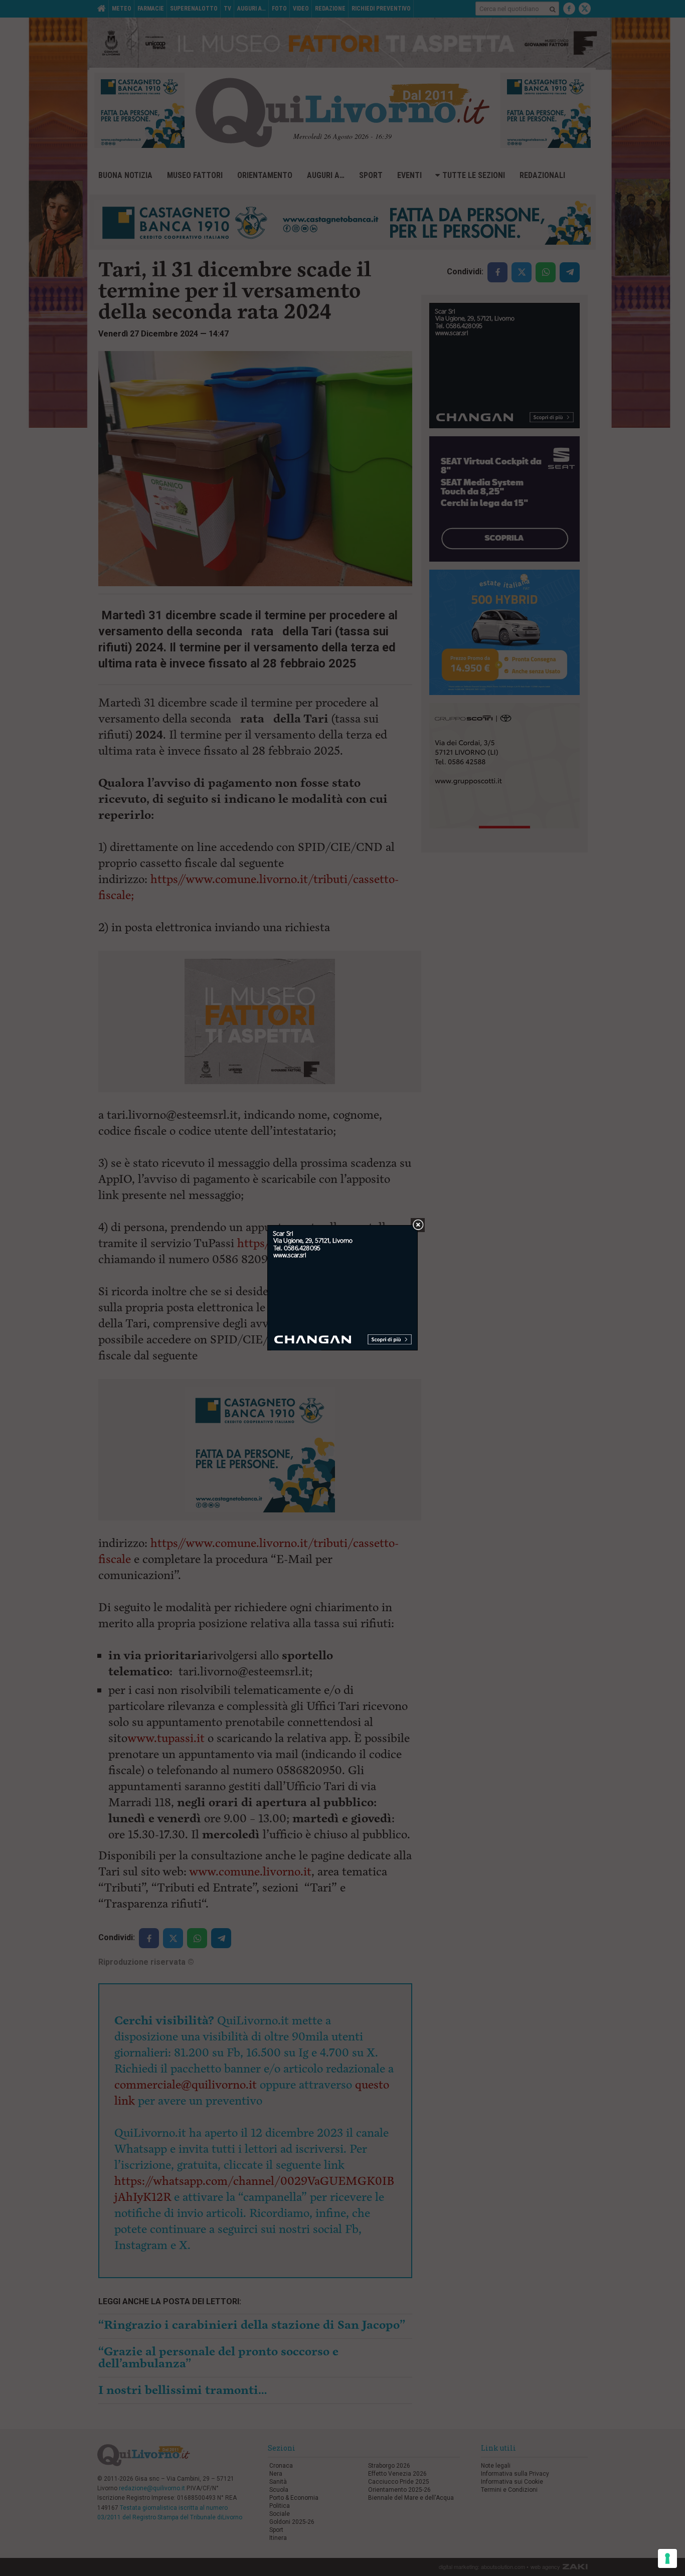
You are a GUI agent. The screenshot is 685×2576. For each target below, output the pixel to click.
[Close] (418, 1225)
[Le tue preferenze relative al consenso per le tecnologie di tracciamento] (667, 2558)
